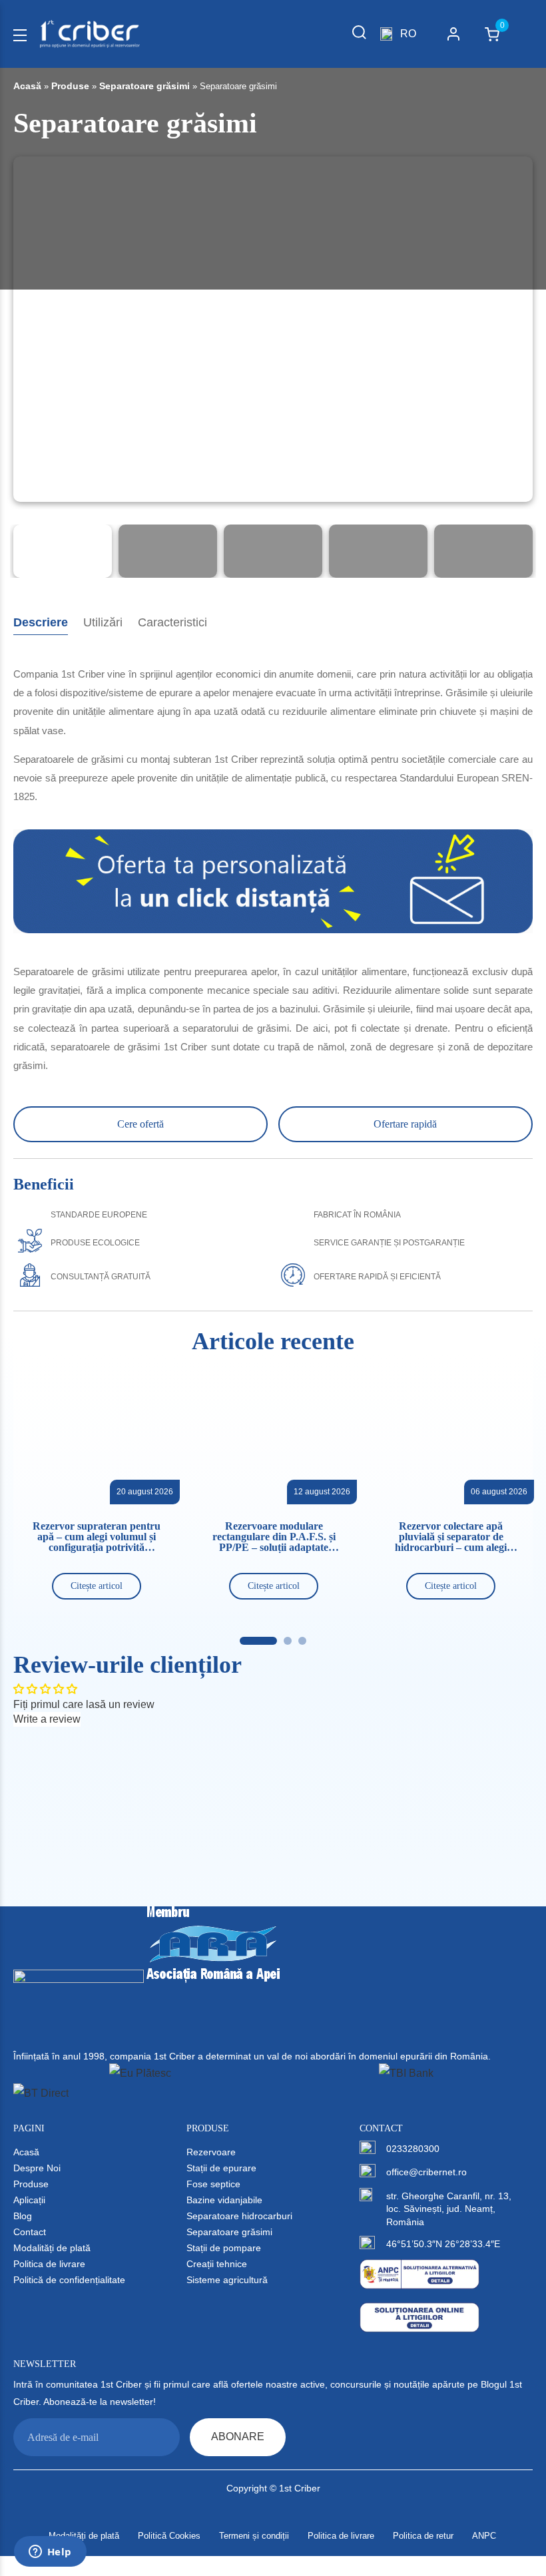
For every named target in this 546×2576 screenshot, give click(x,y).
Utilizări (103, 622)
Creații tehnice (217, 2264)
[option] (273, 346)
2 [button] (288, 1641)
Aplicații (29, 2200)
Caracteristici (172, 622)
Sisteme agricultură (227, 2280)
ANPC (484, 2536)
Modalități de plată (52, 2248)
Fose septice (213, 2184)
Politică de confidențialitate (69, 2280)
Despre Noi (37, 2168)
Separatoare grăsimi (144, 86)
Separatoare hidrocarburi (239, 2216)
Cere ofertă (140, 1124)
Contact (30, 2232)
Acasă (27, 86)
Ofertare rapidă (405, 1124)
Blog (23, 2216)
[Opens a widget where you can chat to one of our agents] (50, 2553)
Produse (70, 86)
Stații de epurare (221, 2168)
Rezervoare (211, 2152)
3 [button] (302, 1641)
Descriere (41, 622)
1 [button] (258, 1641)
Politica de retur (423, 2536)
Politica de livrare (49, 2264)
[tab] (41, 623)
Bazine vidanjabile (224, 2200)
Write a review (47, 1719)
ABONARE (238, 2437)
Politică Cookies (169, 2536)
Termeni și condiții (254, 2536)
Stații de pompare (224, 2248)
